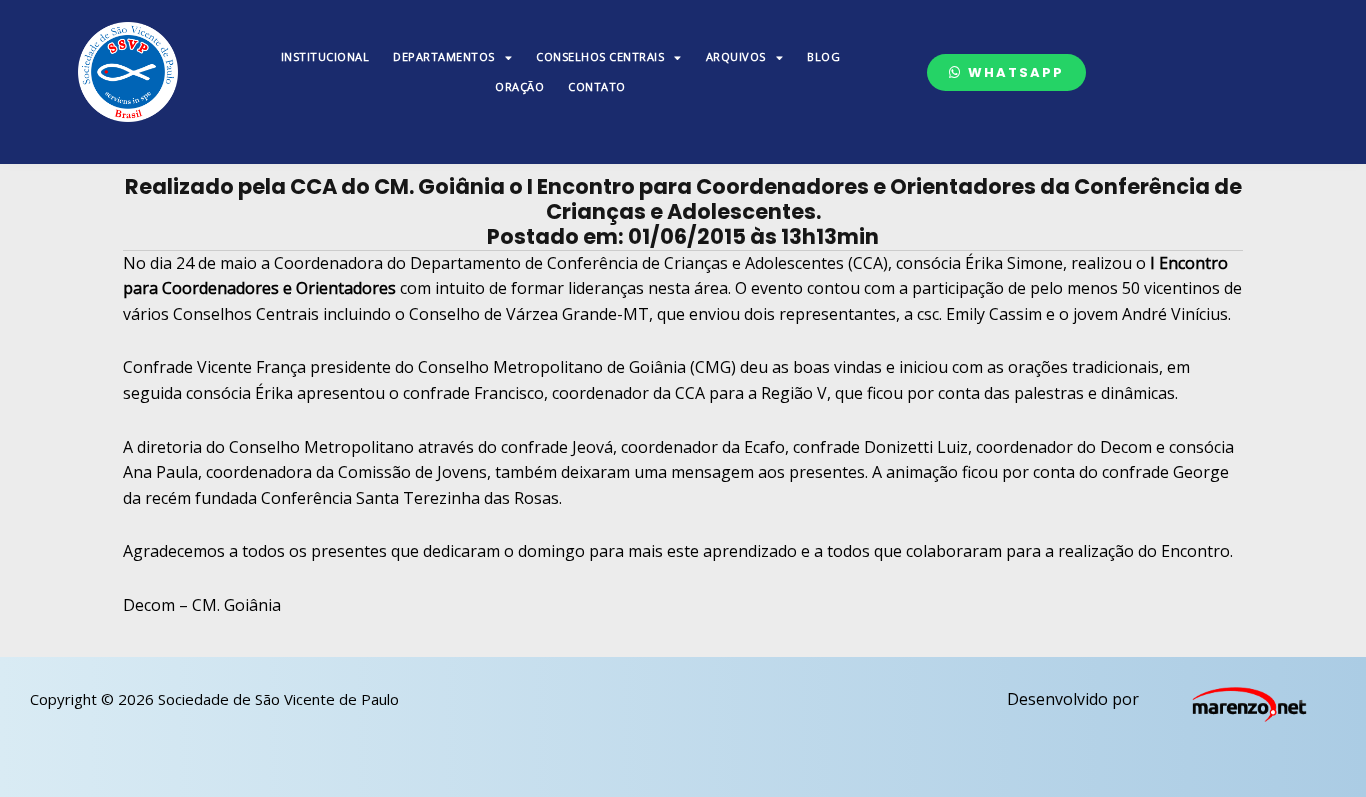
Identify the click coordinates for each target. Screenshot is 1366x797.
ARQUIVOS (736, 56)
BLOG (823, 56)
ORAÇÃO (519, 86)
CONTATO (597, 86)
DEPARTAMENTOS (444, 56)
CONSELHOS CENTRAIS (600, 56)
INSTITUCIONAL (325, 56)
